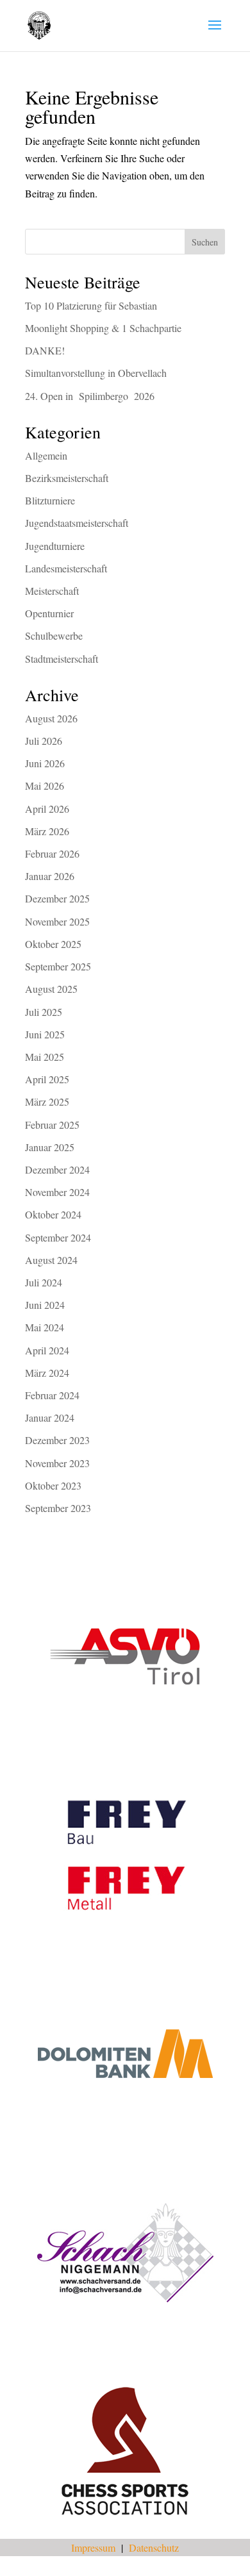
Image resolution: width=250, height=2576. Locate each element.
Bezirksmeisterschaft (67, 478)
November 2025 (57, 921)
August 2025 (51, 989)
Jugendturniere (55, 546)
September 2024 (58, 1237)
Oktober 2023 (53, 1485)
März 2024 (47, 1373)
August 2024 (51, 1260)
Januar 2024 (50, 1417)
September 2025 (58, 966)
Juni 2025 (45, 1034)
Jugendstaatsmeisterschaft (77, 523)
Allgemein (46, 455)
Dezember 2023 (57, 1440)
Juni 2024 (45, 1305)
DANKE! (45, 350)
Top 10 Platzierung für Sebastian (91, 305)
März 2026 (47, 831)
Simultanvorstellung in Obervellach (96, 373)
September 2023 (58, 1508)
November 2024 (57, 1192)
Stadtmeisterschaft (62, 659)
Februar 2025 (52, 1125)
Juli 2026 (44, 741)
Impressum (93, 2547)
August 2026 (51, 718)
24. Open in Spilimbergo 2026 (90, 396)
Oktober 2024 (53, 1214)
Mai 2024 (45, 1327)
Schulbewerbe (54, 636)
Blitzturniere (50, 500)
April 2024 (47, 1350)
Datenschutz (154, 2547)
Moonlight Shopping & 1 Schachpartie (103, 328)
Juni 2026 (45, 763)
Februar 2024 (52, 1395)
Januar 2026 (50, 876)
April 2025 (47, 1079)
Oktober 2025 (53, 944)
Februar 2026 (52, 853)
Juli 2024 (44, 1282)
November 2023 (57, 1463)
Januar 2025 (50, 1147)
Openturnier (49, 613)
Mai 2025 (45, 1057)
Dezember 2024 (57, 1169)
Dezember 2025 (57, 898)
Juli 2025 (44, 1012)
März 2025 (47, 1101)
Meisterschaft (52, 591)
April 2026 (47, 809)
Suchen (205, 242)
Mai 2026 (45, 785)
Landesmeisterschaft (66, 568)
